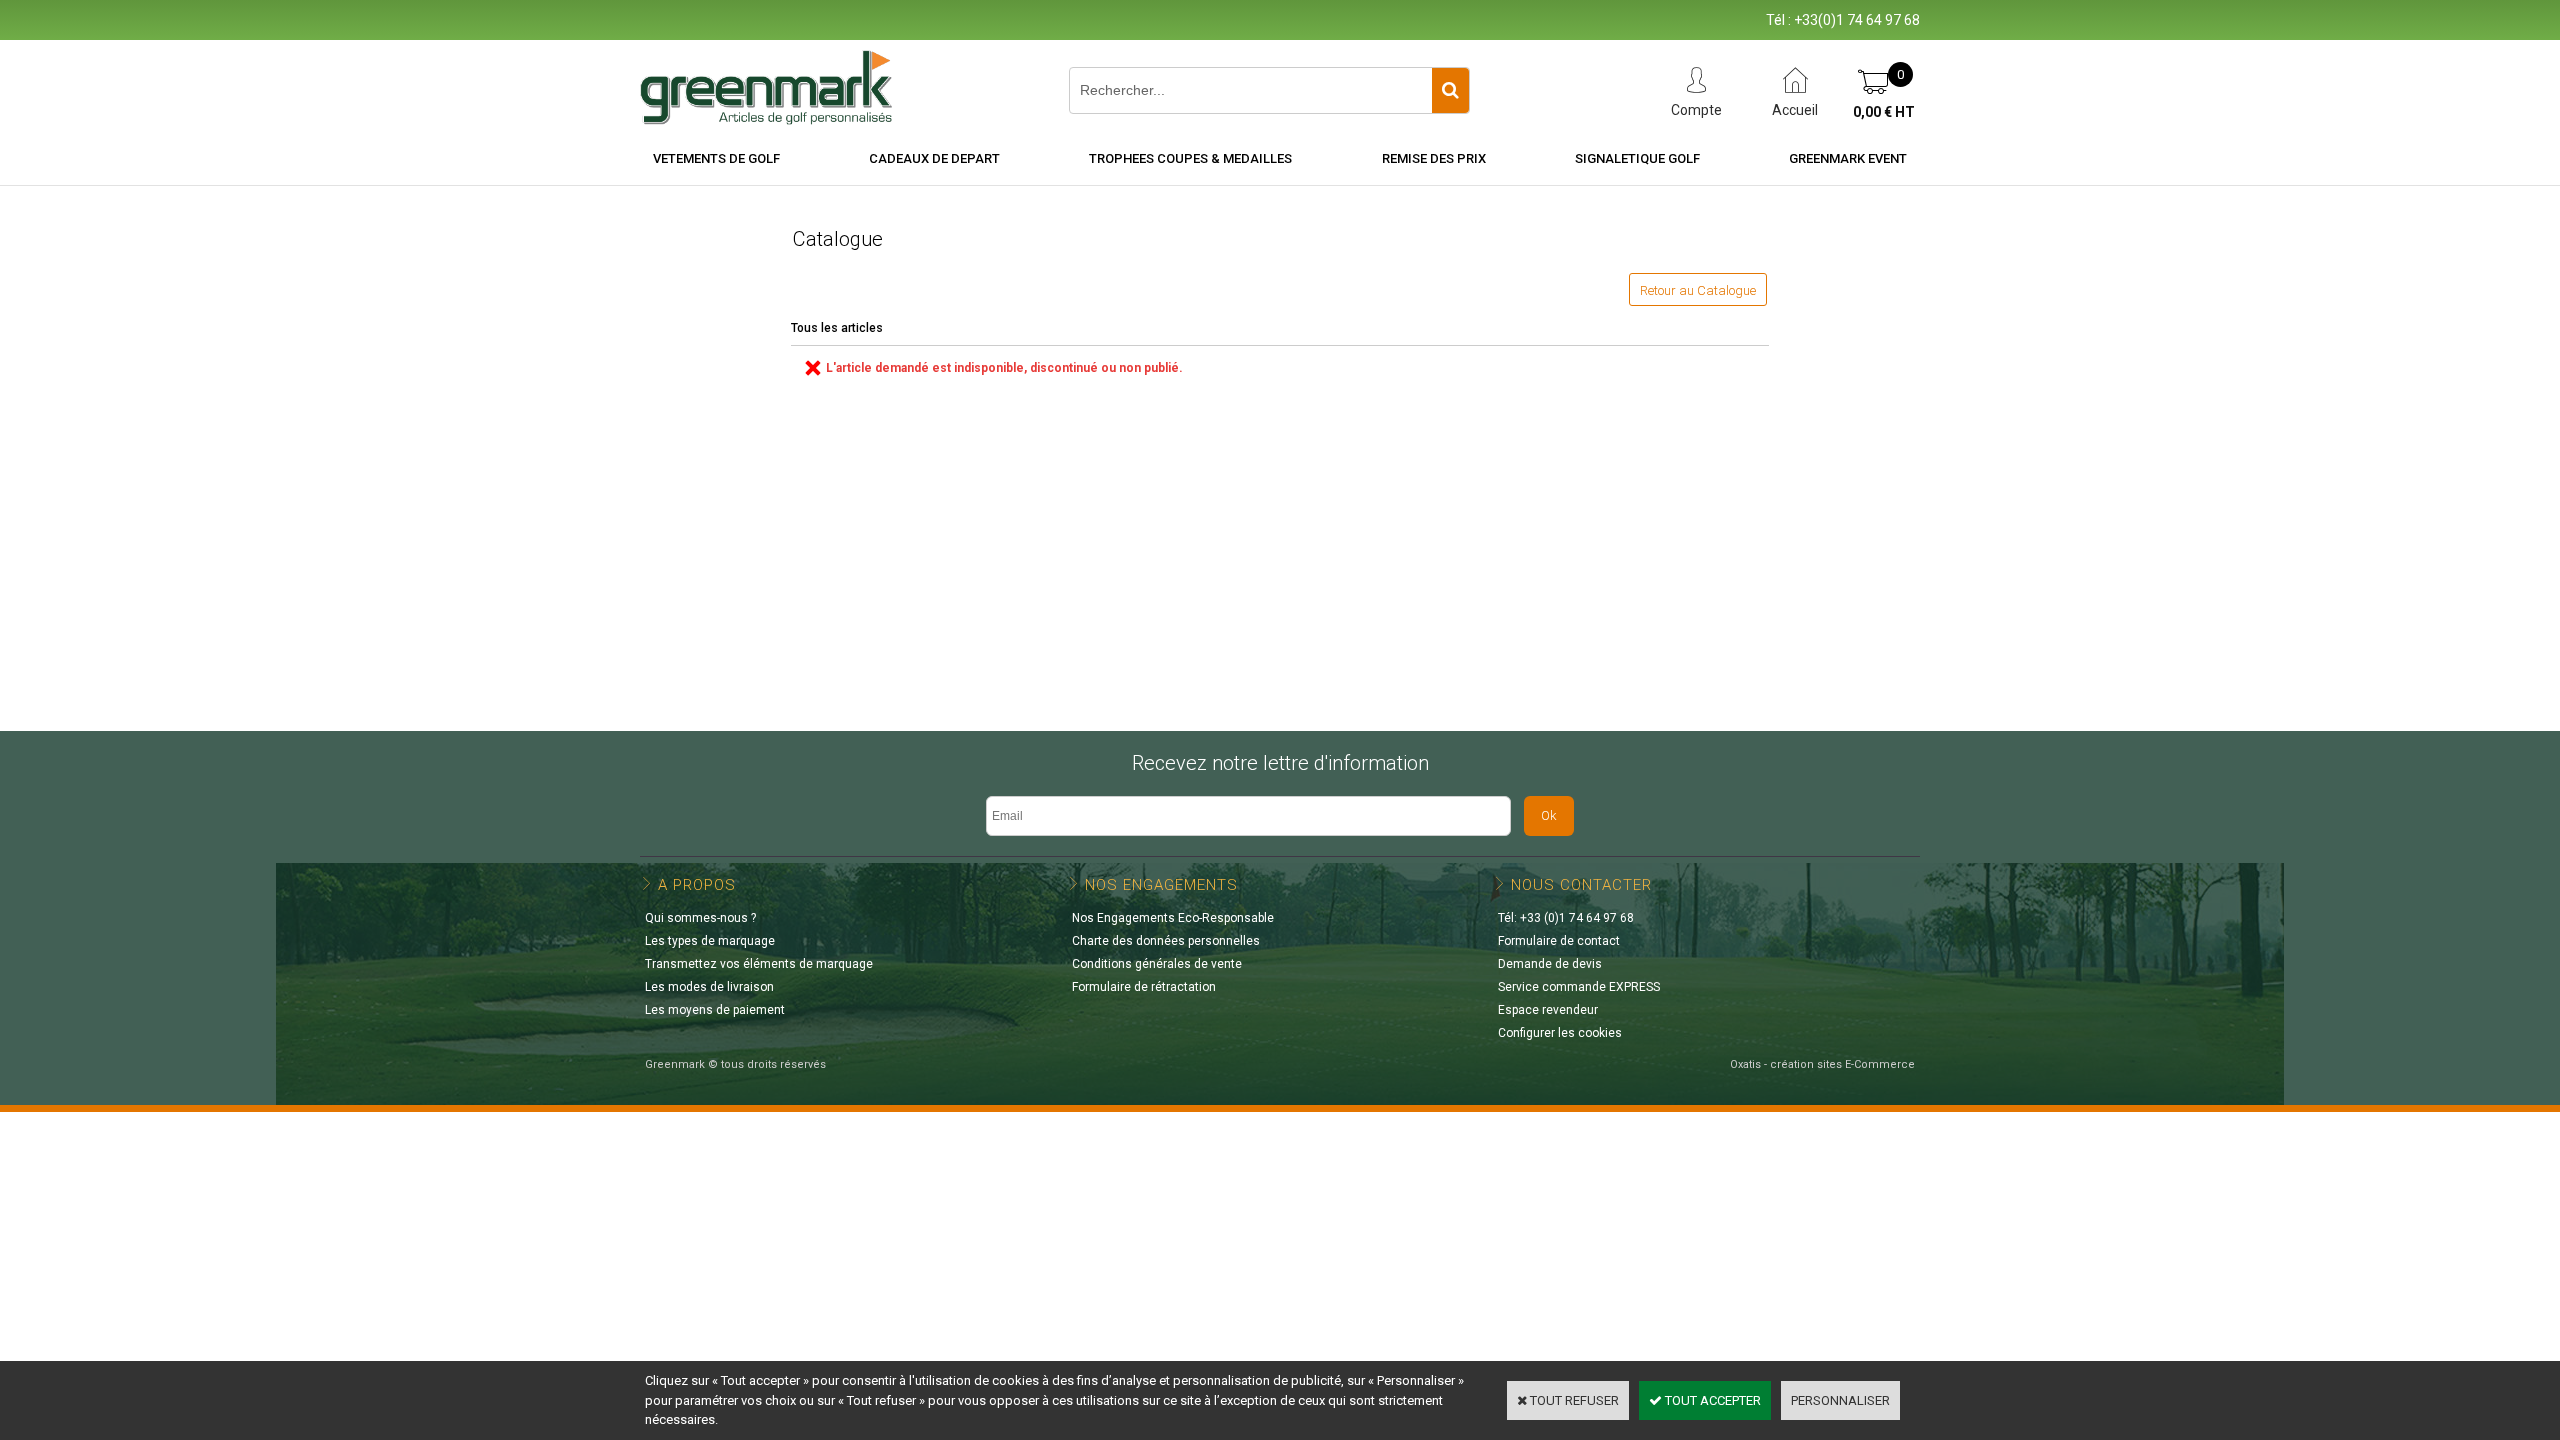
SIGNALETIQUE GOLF (1637, 158)
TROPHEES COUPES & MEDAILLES (1190, 158)
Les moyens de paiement (715, 1010)
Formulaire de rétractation (1144, 987)
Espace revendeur (1548, 1010)
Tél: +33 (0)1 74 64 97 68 (1566, 918)
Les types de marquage (710, 941)
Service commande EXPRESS (1579, 987)
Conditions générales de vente (1157, 964)
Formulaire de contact (1559, 941)
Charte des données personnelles (1166, 941)
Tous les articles (837, 328)
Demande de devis (1550, 964)
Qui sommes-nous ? (700, 918)
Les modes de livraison (709, 987)
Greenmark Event (1848, 158)
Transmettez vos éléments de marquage (759, 964)
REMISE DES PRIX (1434, 158)
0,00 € (1884, 112)
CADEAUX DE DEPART (934, 158)
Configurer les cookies (1560, 1033)
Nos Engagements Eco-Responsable (1173, 918)
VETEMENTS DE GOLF (716, 158)
